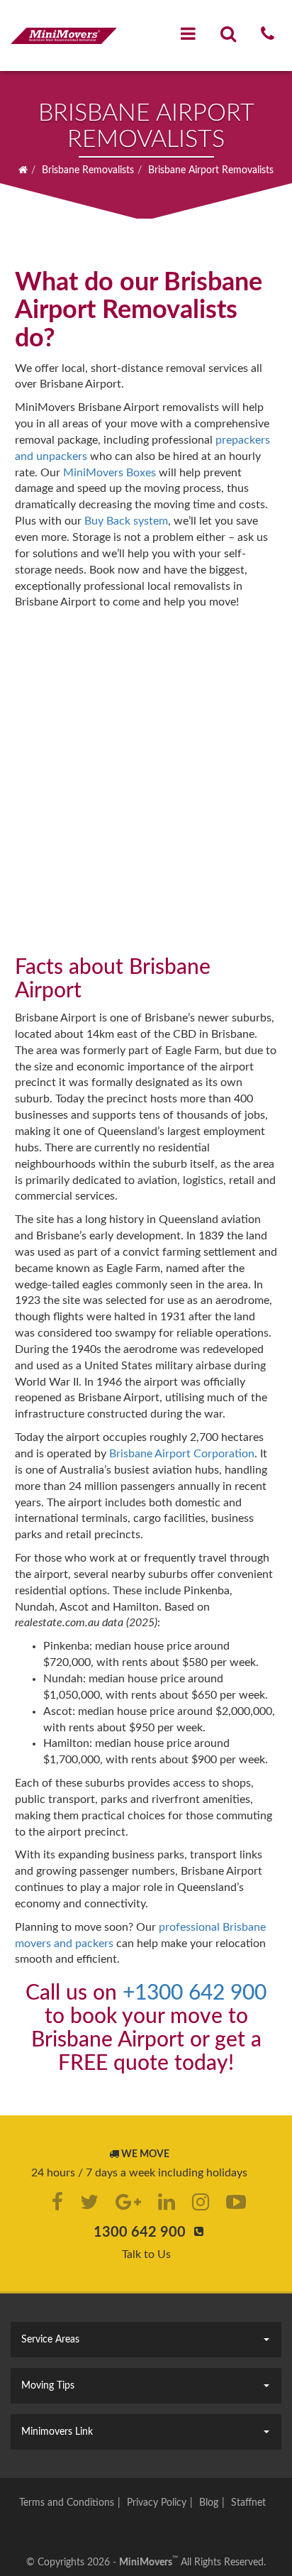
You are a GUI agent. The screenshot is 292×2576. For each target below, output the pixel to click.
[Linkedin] (167, 2202)
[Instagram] (201, 2202)
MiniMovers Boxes (109, 473)
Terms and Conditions (67, 2503)
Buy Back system (126, 521)
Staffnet (248, 2503)
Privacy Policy (157, 2503)
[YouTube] (236, 2202)
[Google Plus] (128, 2202)
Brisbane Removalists (88, 170)
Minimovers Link (57, 2432)
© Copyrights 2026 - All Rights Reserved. (146, 2563)
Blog (209, 2503)
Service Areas (50, 2340)
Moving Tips (48, 2386)
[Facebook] (57, 2202)
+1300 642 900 (195, 1993)
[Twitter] (89, 2202)
